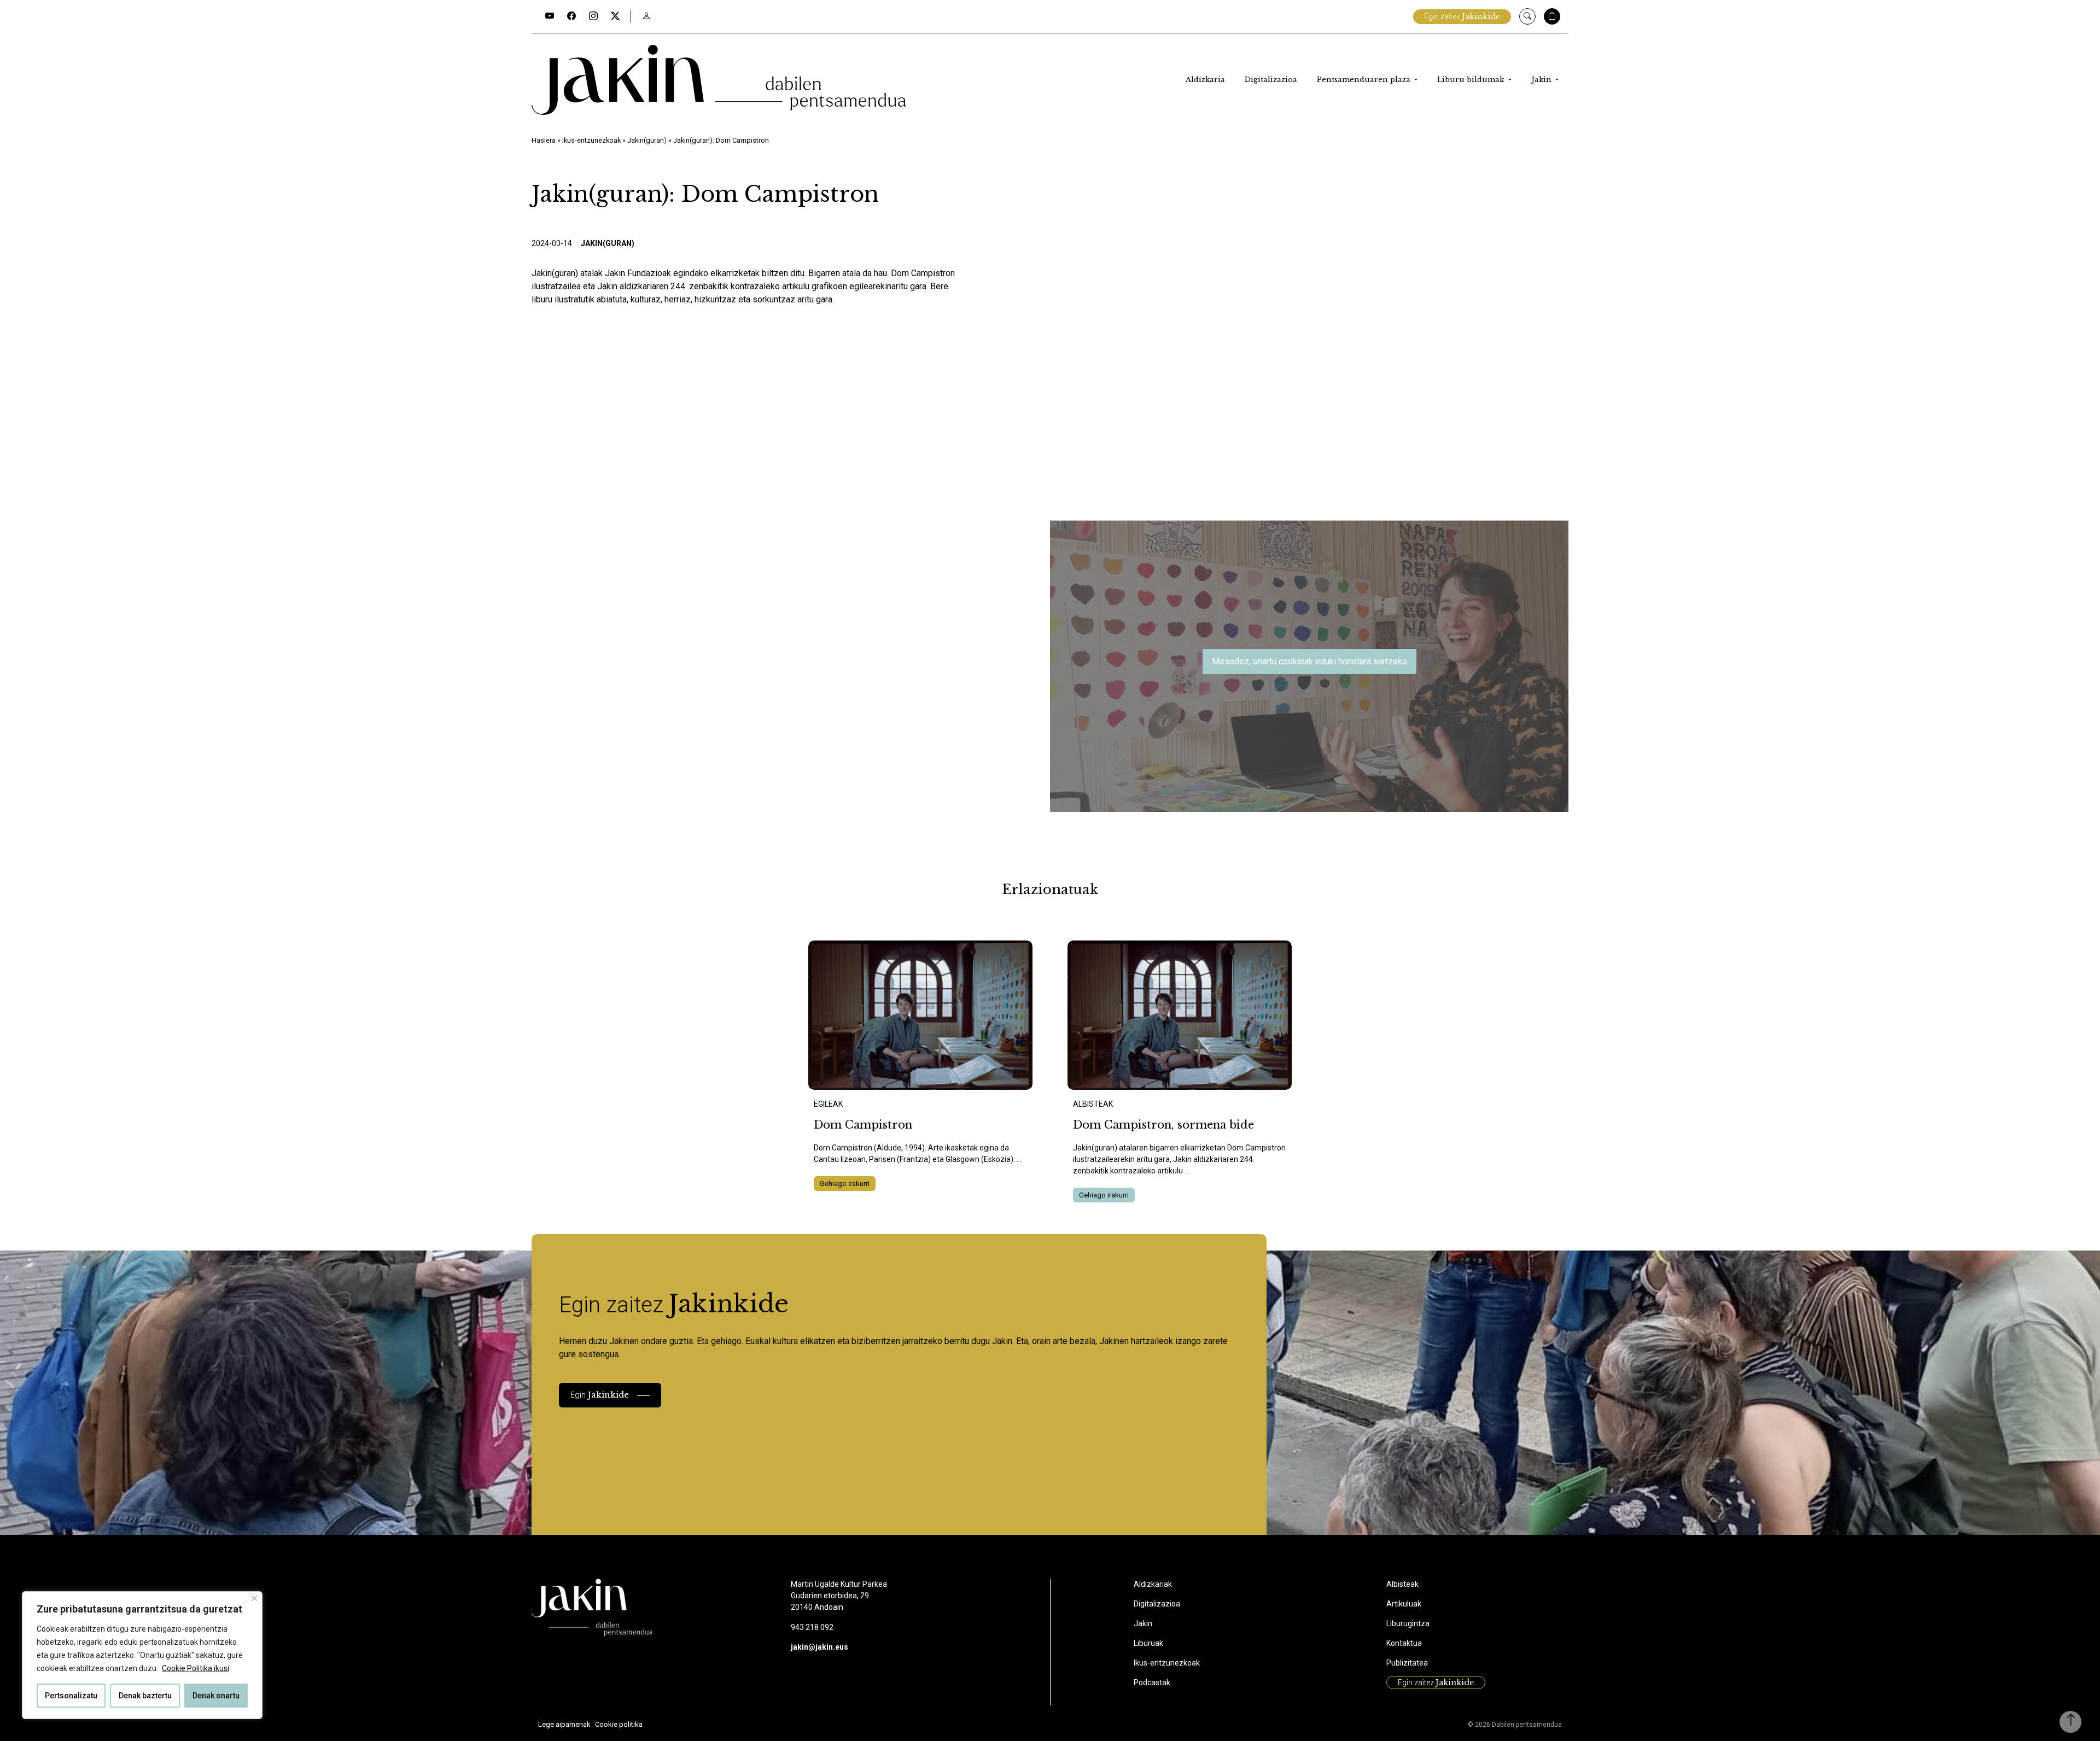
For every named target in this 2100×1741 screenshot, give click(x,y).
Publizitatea (1407, 1663)
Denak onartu (216, 1696)
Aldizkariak (1153, 1584)
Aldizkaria (1205, 80)
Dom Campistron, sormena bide (1163, 1125)
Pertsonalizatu (71, 1696)
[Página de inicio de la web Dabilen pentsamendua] (719, 80)
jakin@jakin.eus (819, 1647)
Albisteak (1402, 1584)
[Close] (254, 1598)
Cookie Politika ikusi (196, 1668)
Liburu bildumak (1472, 80)
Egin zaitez (1462, 16)
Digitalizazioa (1271, 80)
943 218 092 (812, 1627)
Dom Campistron (863, 1125)
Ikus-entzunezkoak (591, 140)
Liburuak (1148, 1643)
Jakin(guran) (647, 140)
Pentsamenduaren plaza (1365, 80)
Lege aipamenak (564, 1724)
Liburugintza (1408, 1623)
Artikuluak (1404, 1604)
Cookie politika (619, 1724)
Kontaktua (1404, 1643)
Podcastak (1152, 1682)
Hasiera (544, 140)
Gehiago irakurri (845, 1184)
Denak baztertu (145, 1696)
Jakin (1542, 80)
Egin (600, 1395)
